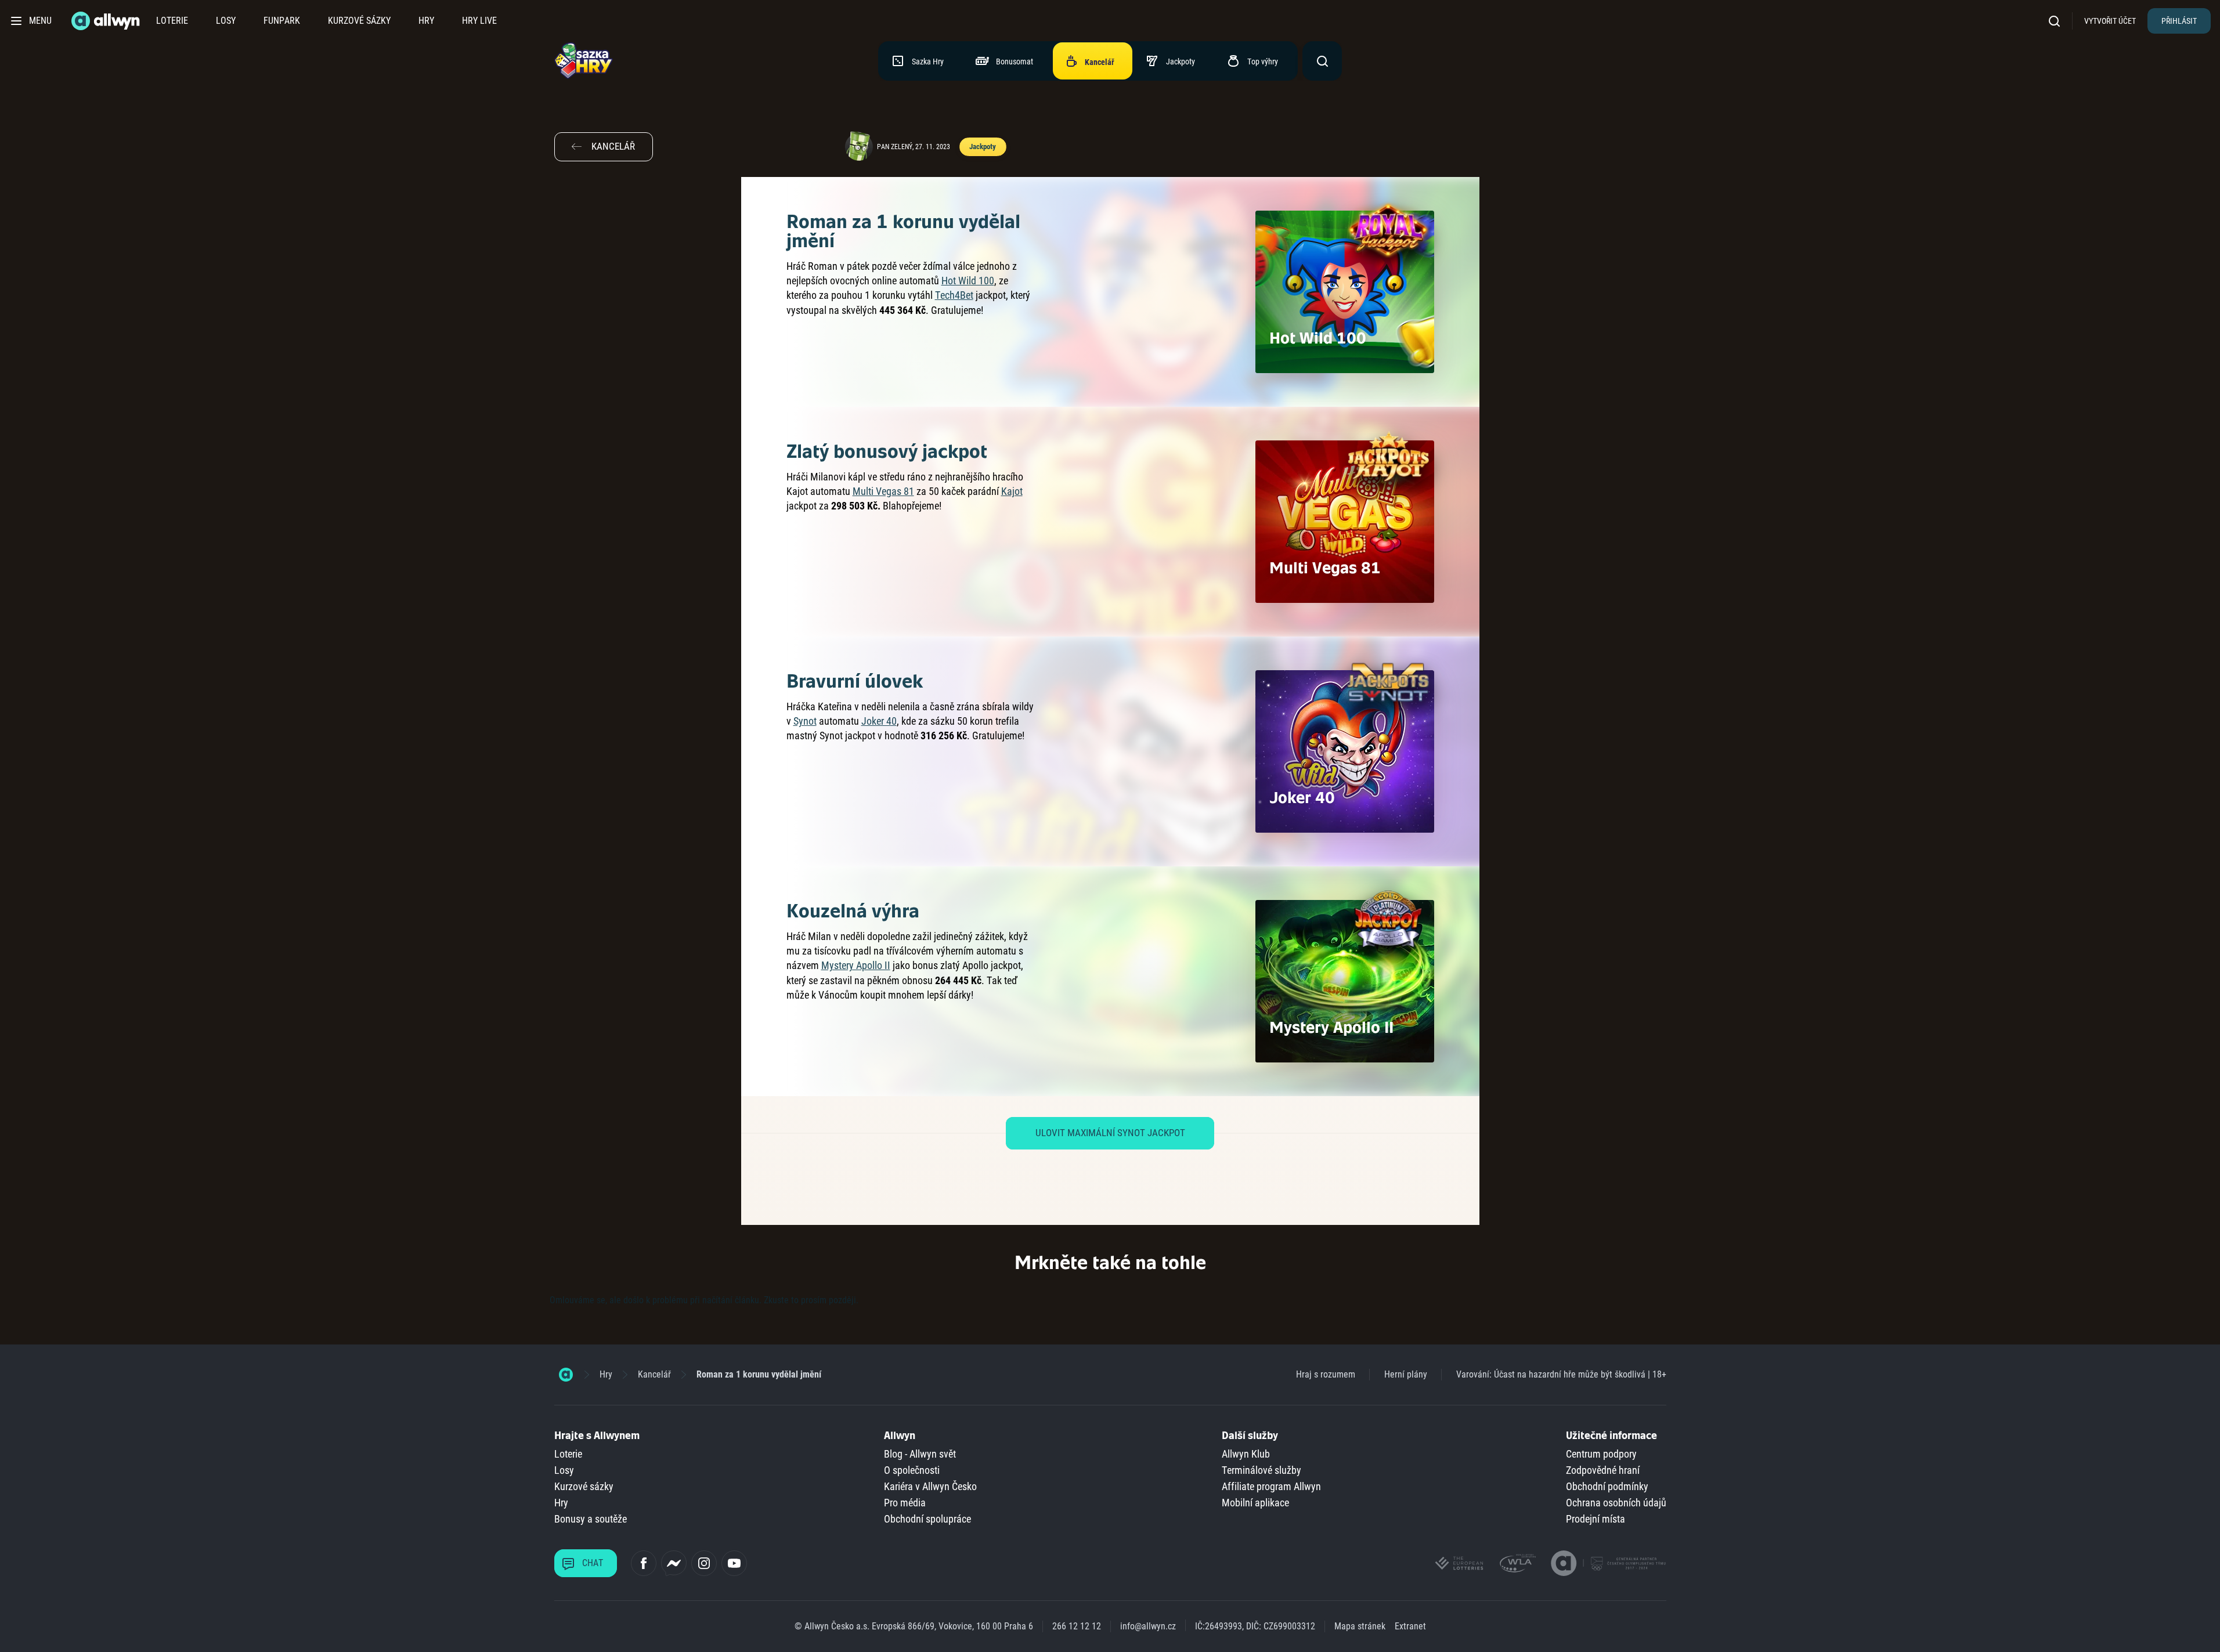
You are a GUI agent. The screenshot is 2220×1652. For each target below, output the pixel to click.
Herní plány (1406, 1374)
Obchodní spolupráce (927, 1519)
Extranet (1410, 1626)
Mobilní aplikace (1255, 1503)
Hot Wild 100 (968, 281)
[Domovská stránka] (566, 1375)
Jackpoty (982, 147)
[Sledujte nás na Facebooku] (644, 1563)
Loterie (172, 21)
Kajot (1012, 491)
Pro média (905, 1503)
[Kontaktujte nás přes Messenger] (674, 1563)
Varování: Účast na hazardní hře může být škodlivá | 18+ (1561, 1374)
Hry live (479, 21)
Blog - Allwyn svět (920, 1454)
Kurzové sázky (359, 21)
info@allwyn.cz (1148, 1626)
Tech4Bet (954, 295)
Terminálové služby (1261, 1470)
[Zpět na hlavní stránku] (107, 21)
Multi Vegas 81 (883, 491)
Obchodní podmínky (1607, 1486)
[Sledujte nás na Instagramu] (704, 1563)
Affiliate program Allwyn (1271, 1486)
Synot (805, 721)
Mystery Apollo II (856, 965)
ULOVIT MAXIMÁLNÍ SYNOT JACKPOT (1110, 1133)
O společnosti (912, 1470)
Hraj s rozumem (1326, 1374)
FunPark (282, 21)
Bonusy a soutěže (591, 1519)
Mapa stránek (1360, 1626)
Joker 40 (879, 721)
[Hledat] (2058, 21)
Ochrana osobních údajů (1616, 1503)
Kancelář (654, 1374)
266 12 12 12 (1077, 1626)
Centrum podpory (1601, 1454)
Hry (426, 21)
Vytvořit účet (2110, 21)
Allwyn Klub (1246, 1454)
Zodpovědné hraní (1603, 1470)
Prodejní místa (1595, 1519)
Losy (226, 21)
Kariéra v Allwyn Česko (930, 1486)
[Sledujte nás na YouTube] (734, 1563)
